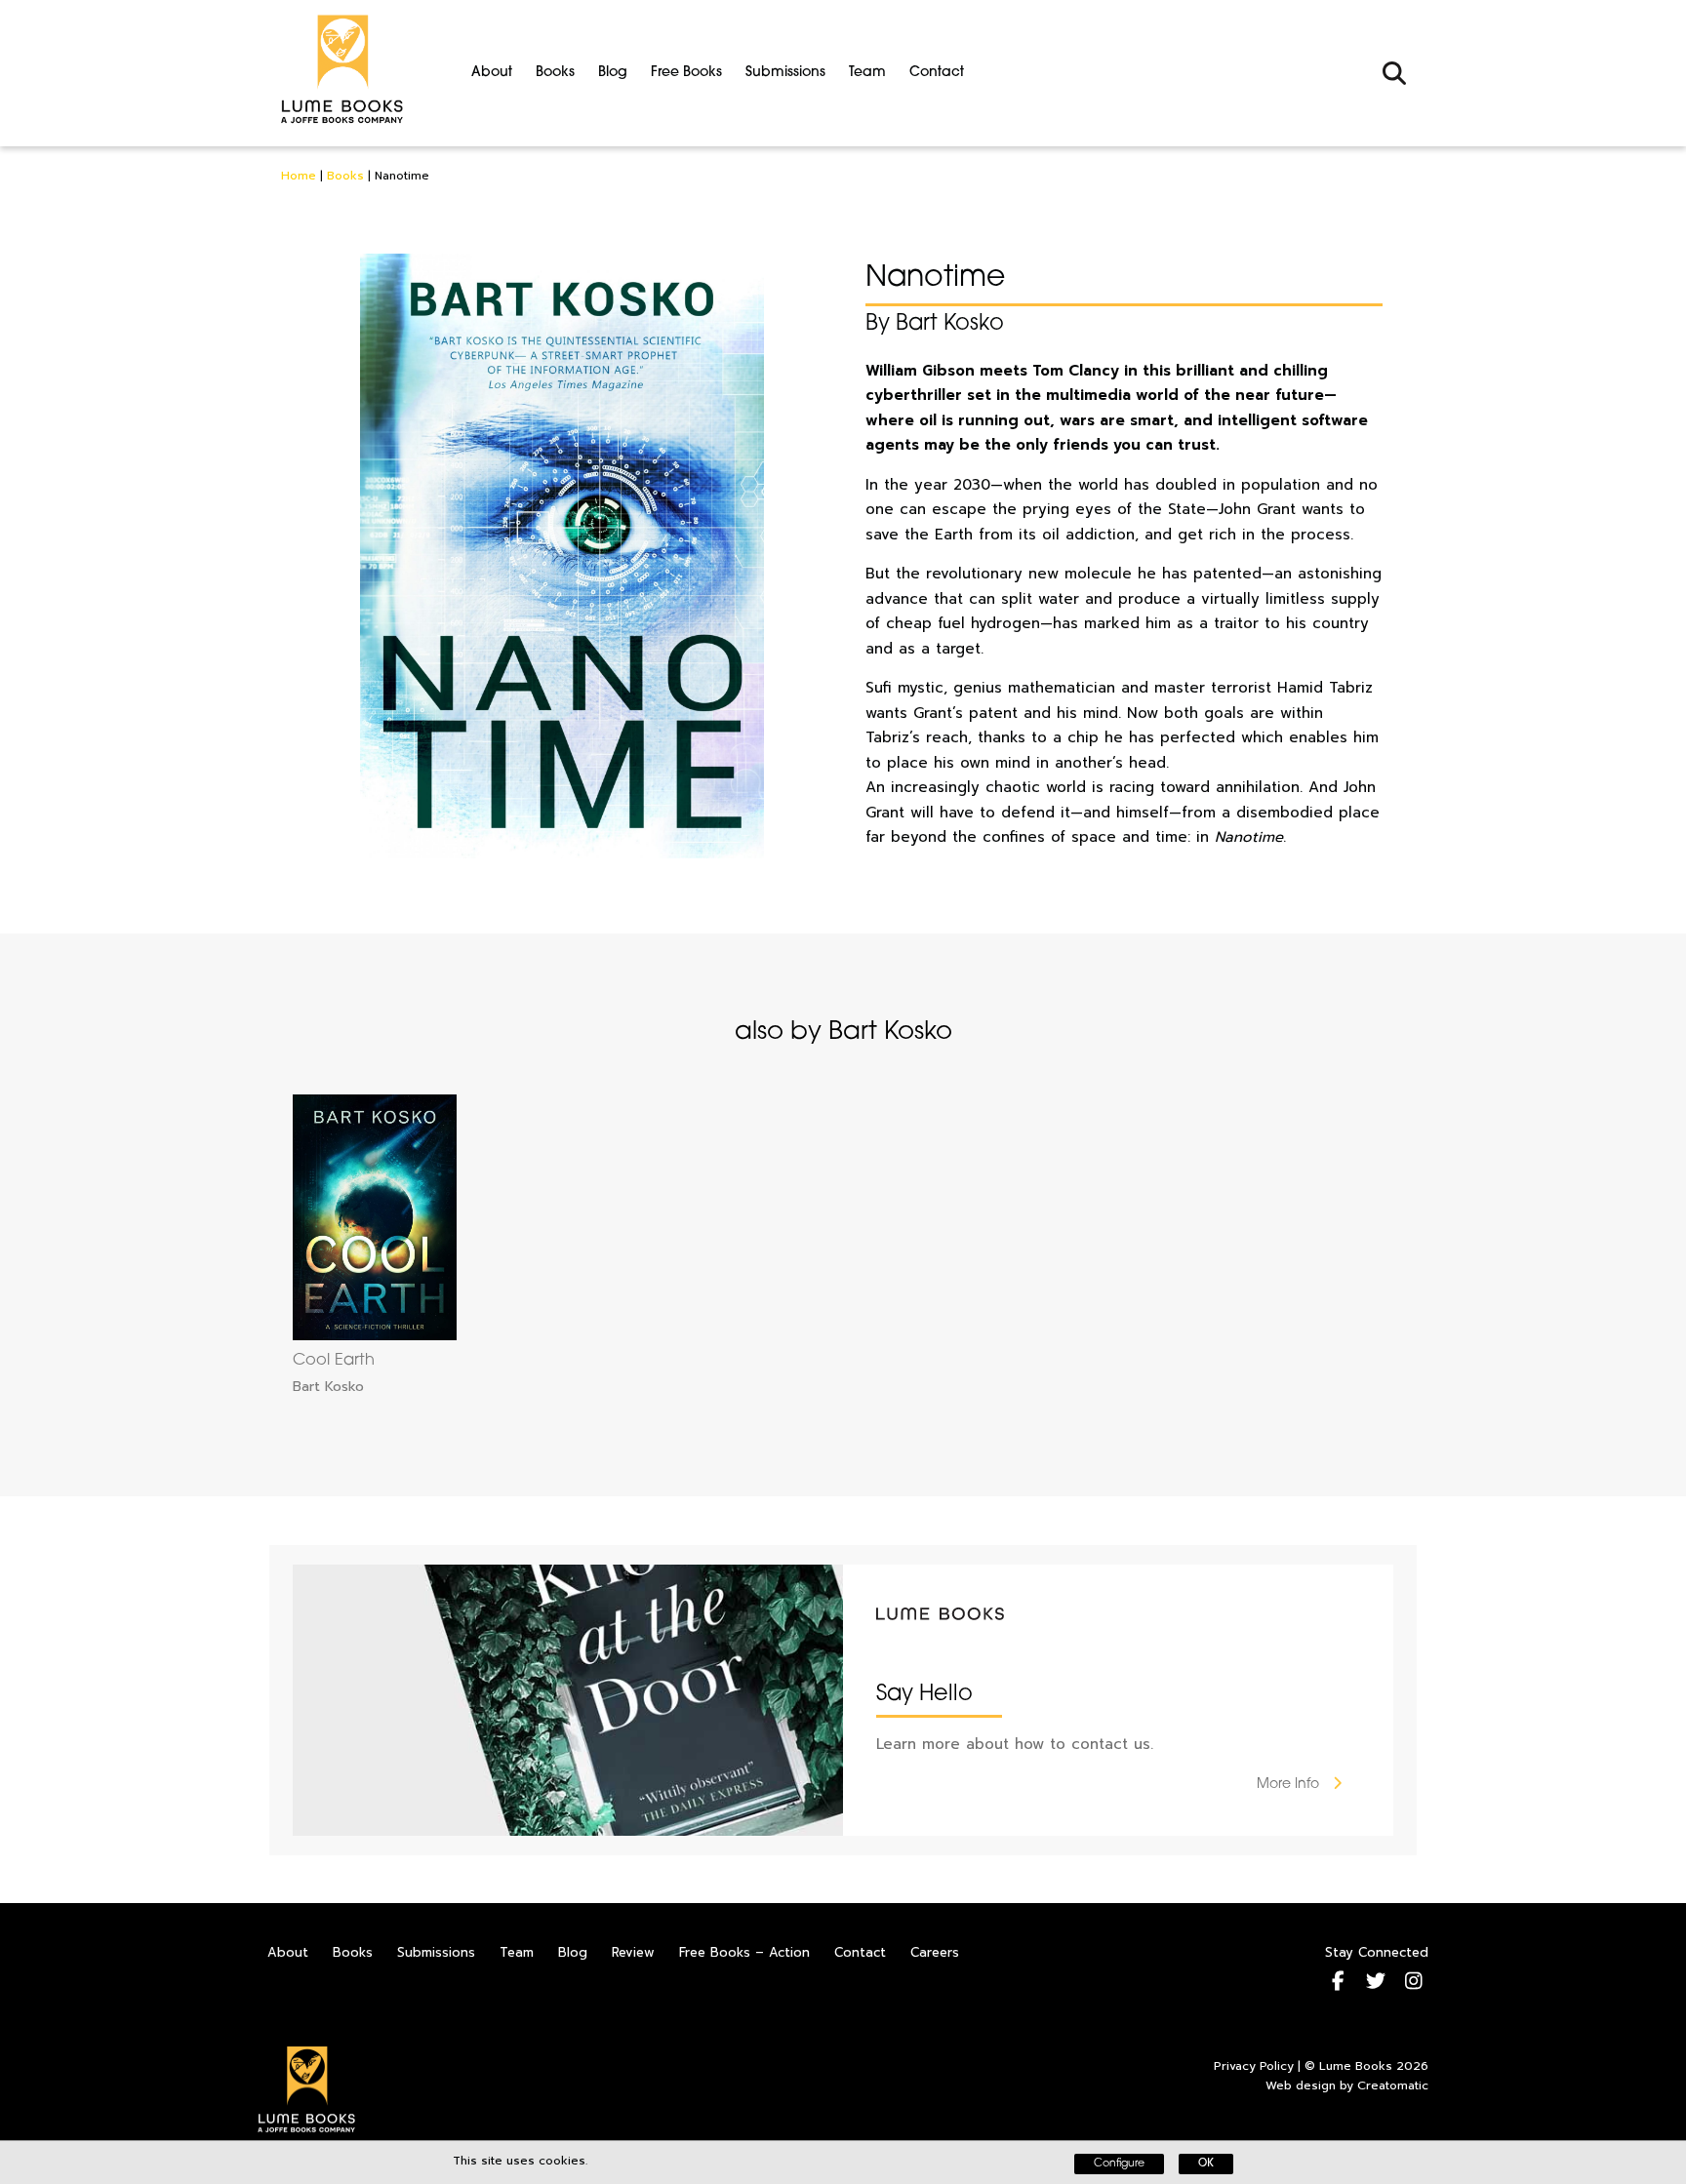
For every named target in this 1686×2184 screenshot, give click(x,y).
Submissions (785, 73)
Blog (613, 73)
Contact (937, 73)
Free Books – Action (744, 1952)
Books (555, 73)
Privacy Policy (1254, 2066)
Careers (935, 1952)
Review (633, 1952)
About (492, 73)
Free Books (686, 73)
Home (299, 176)
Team (867, 73)
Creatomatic (1393, 2085)
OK (1206, 2164)
